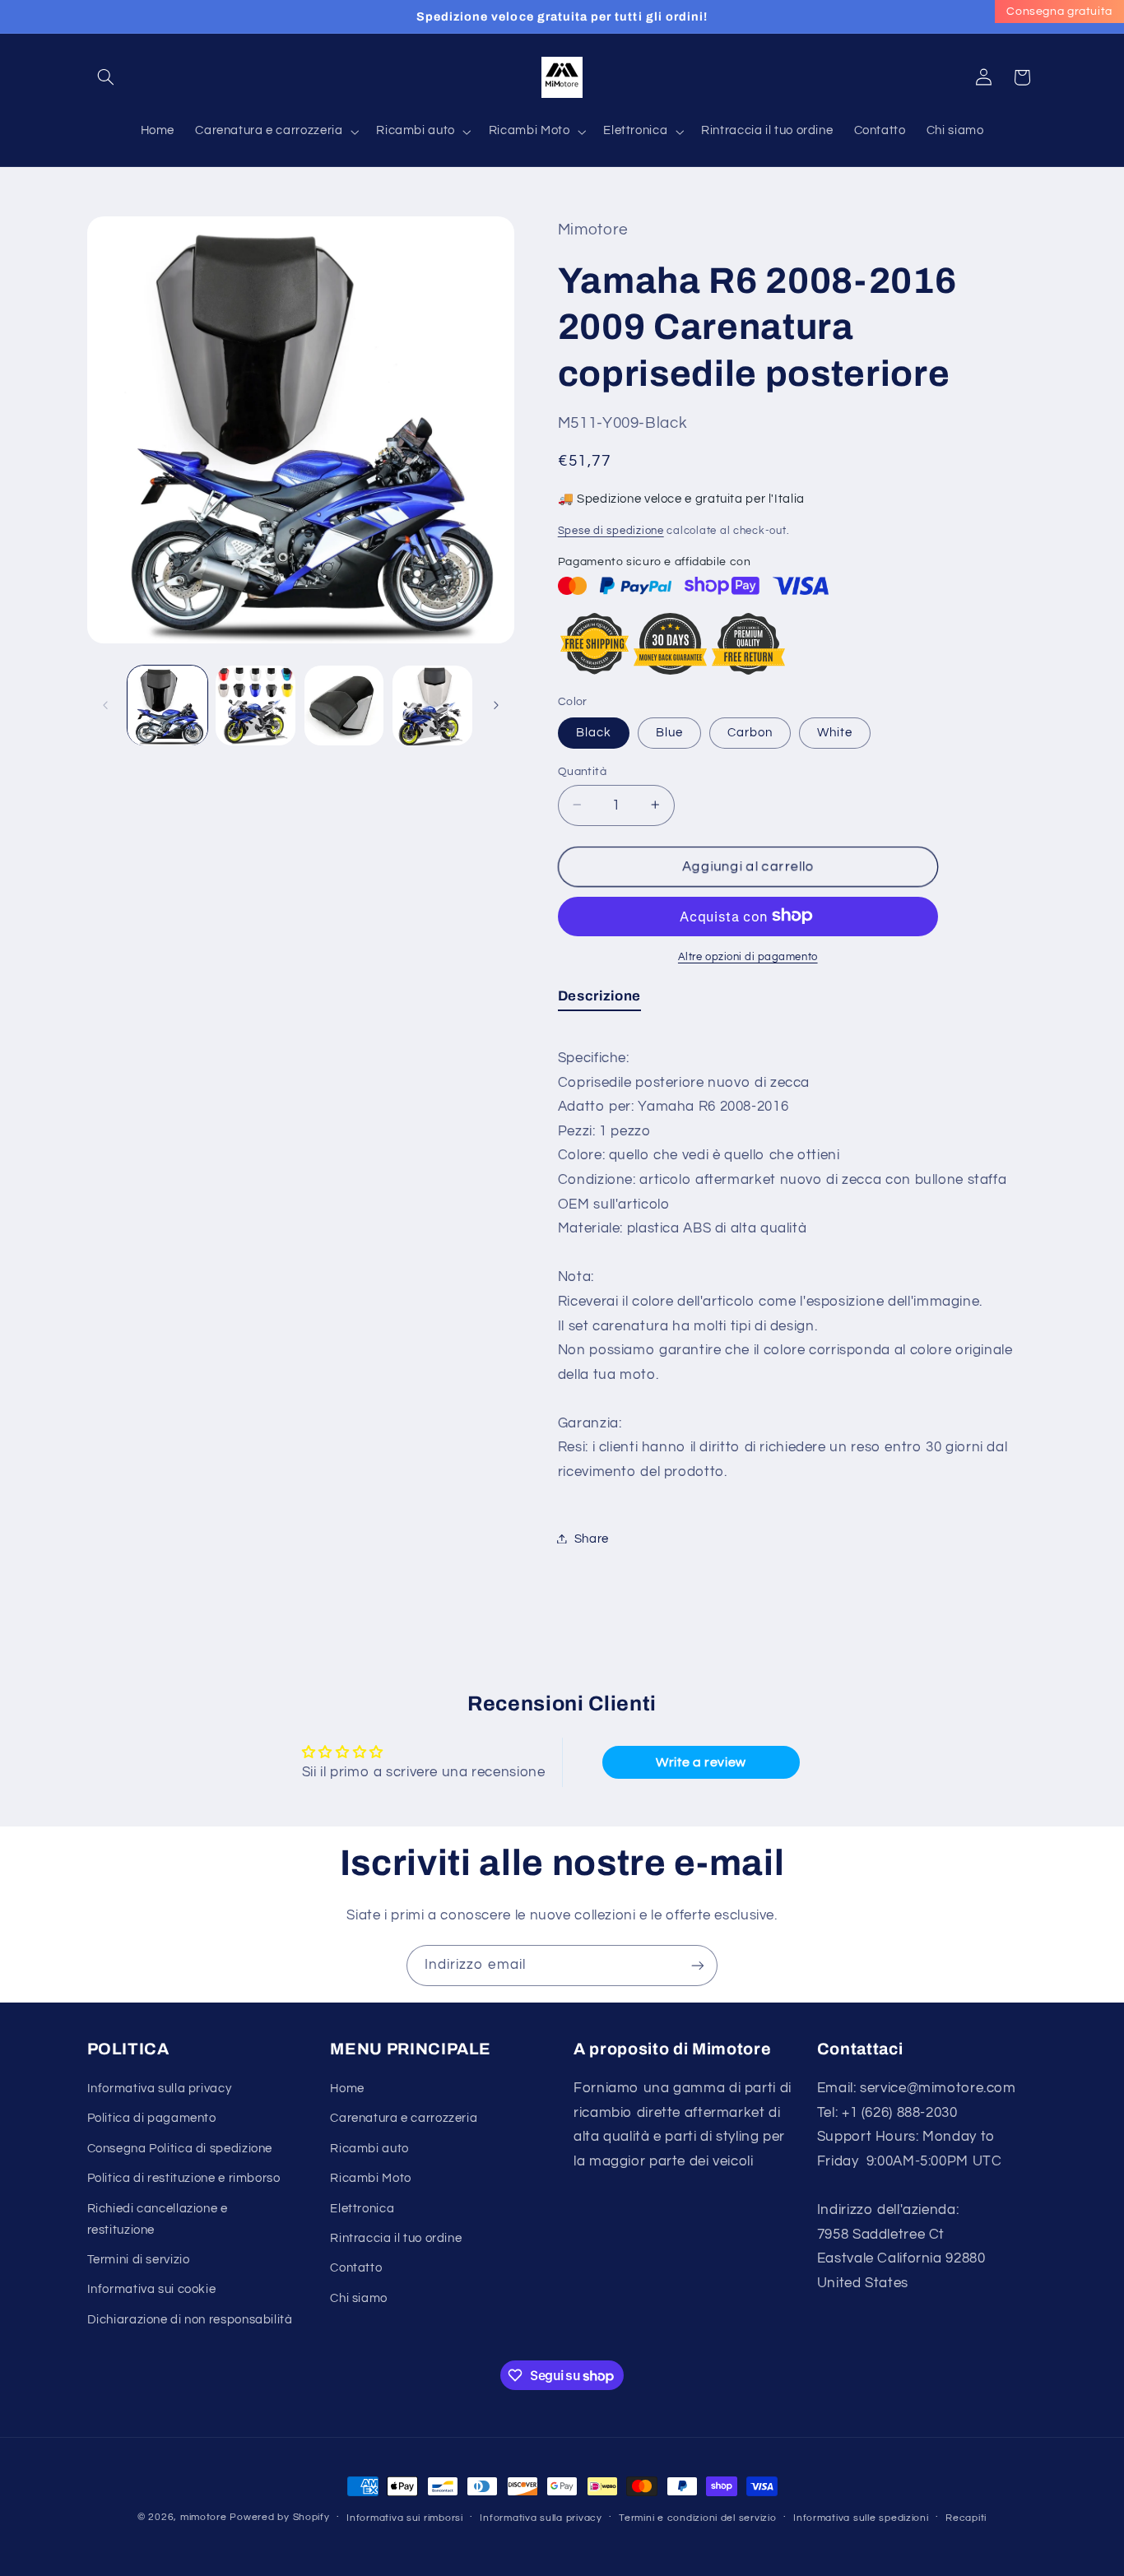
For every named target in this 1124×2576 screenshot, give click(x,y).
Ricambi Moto (371, 2178)
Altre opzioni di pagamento (748, 956)
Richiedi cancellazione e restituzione (158, 2219)
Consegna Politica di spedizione (180, 2149)
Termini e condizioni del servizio (697, 2518)
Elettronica (362, 2209)
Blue (669, 732)
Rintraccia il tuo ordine (396, 2238)
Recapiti (966, 2518)
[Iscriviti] (698, 1965)
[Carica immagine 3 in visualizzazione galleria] (344, 705)
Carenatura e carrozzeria (404, 2118)
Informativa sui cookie (152, 2289)
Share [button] (592, 1538)
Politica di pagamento (152, 2118)
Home (347, 2089)
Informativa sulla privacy (160, 2089)
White (835, 732)
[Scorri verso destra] (496, 705)
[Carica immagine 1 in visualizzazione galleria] (167, 705)
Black (594, 732)
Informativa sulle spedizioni (861, 2518)
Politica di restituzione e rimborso (184, 2178)
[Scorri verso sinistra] (105, 705)
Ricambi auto (369, 2149)
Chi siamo (359, 2298)
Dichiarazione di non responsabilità (190, 2320)
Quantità (582, 771)
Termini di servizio (139, 2260)
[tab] (599, 999)
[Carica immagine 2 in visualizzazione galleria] (255, 705)
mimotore (204, 2517)
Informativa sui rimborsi (405, 2518)
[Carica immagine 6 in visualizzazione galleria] (432, 705)
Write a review (701, 1762)
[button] (106, 77)
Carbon (750, 732)
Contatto (356, 2268)
